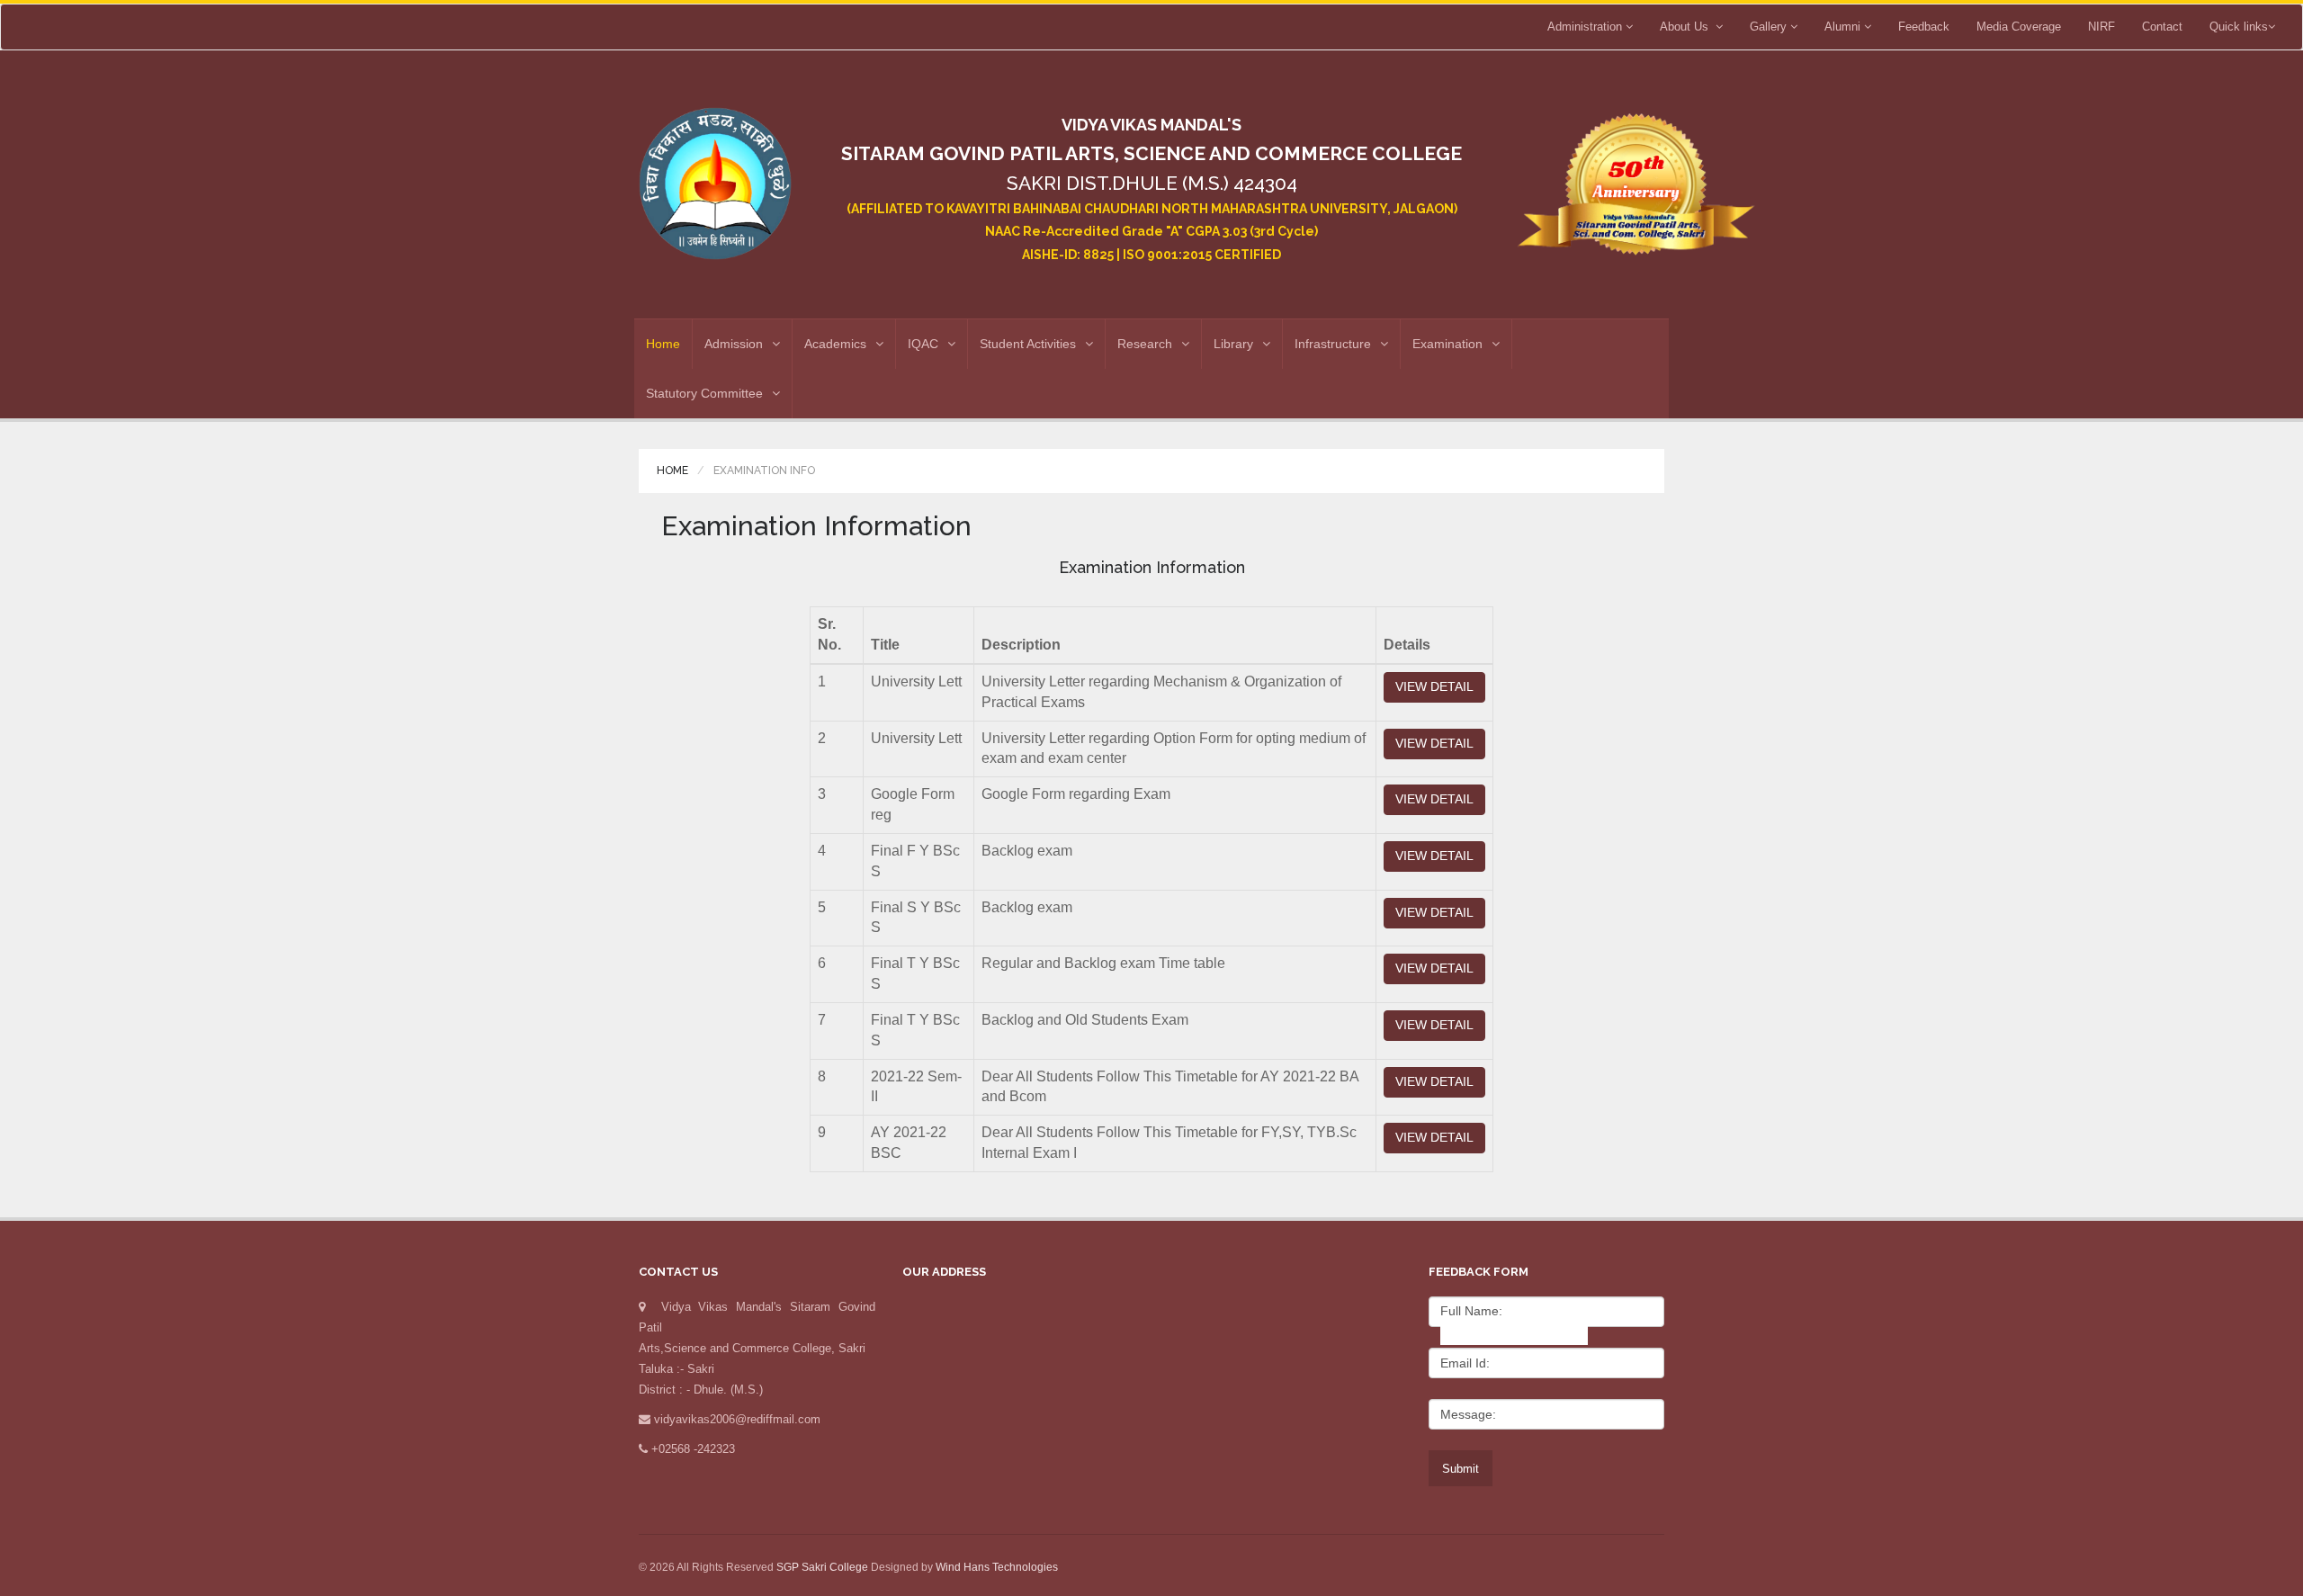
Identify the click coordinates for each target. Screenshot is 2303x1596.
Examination (1447, 344)
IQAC (923, 344)
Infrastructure (1333, 344)
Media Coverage (2019, 27)
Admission (734, 344)
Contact (2162, 27)
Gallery (1770, 27)
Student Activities (1028, 344)
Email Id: (1465, 1363)
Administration (1586, 27)
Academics (835, 344)
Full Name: (1471, 1311)
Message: (1468, 1414)
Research (1145, 344)
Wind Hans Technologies (997, 1567)
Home (663, 344)
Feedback (1924, 27)
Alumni (1844, 27)
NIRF (2101, 27)
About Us (1688, 27)
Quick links (2239, 27)
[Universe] (715, 176)
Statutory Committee (704, 393)
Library (1233, 344)
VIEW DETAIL (1434, 686)
